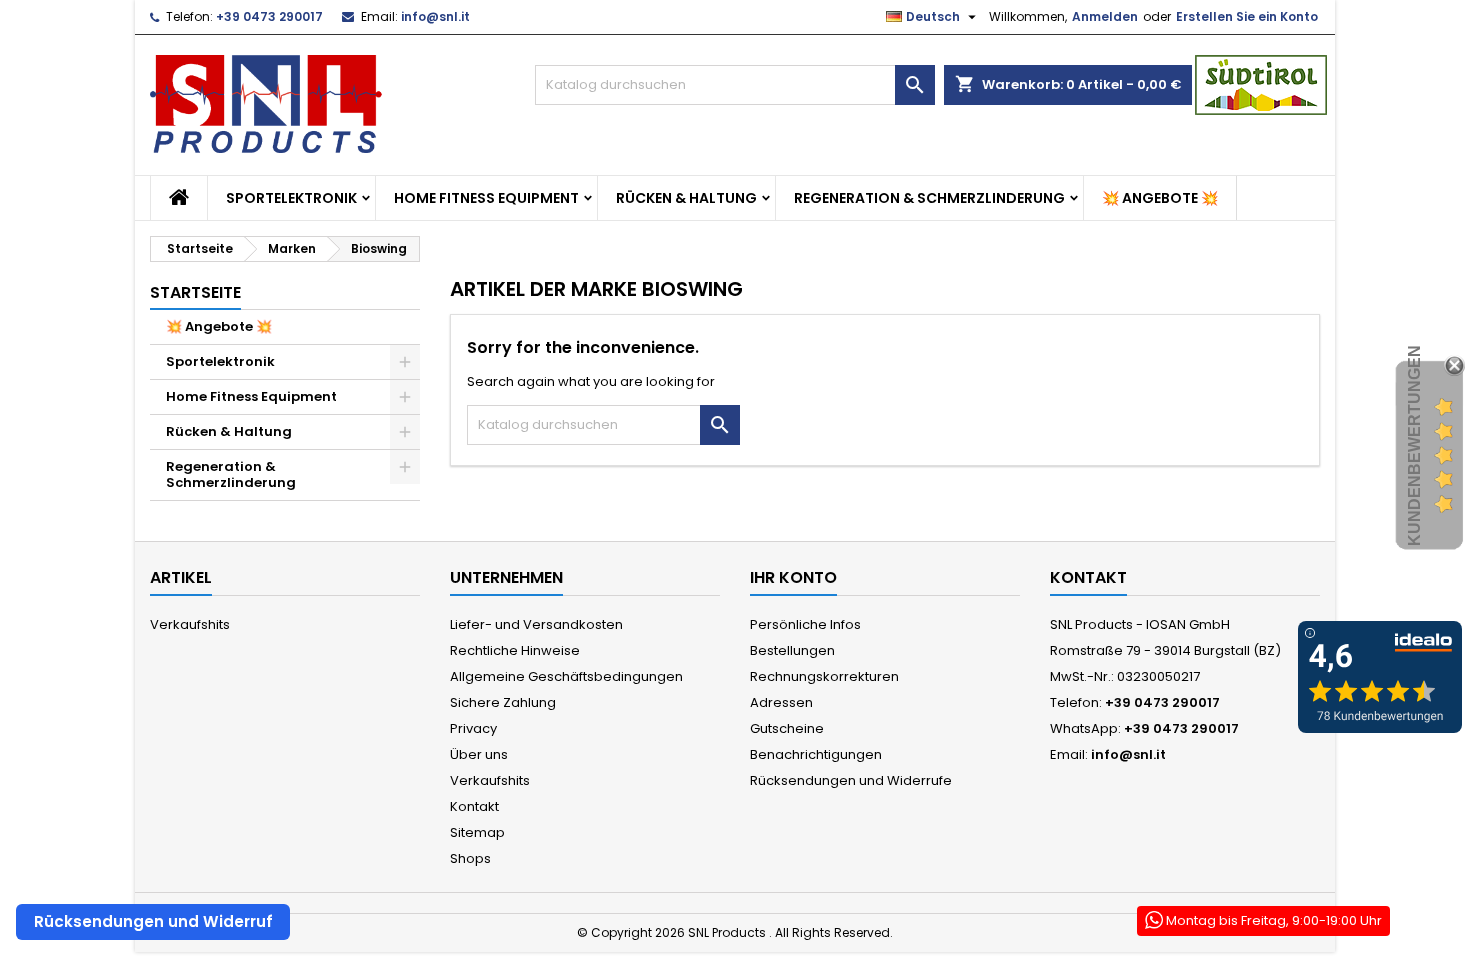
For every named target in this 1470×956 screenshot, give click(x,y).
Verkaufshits (190, 624)
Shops (470, 858)
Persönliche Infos (805, 624)
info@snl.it (435, 16)
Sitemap (477, 832)
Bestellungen (792, 650)
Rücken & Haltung (686, 198)
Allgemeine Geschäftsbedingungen (566, 676)
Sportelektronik (291, 198)
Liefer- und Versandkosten (536, 624)
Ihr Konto (793, 577)
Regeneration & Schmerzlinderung (929, 198)
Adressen (781, 702)
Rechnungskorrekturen (824, 676)
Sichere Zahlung (503, 702)
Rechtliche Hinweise (515, 650)
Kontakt (474, 806)
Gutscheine (787, 728)
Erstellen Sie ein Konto (1247, 16)
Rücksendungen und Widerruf (153, 921)
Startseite (195, 292)
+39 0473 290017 (269, 16)
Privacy (473, 728)
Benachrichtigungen (816, 754)
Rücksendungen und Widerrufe (851, 780)
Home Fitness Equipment (486, 198)
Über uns (479, 754)
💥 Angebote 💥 (1160, 198)
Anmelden (1105, 16)
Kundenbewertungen (1414, 445)
